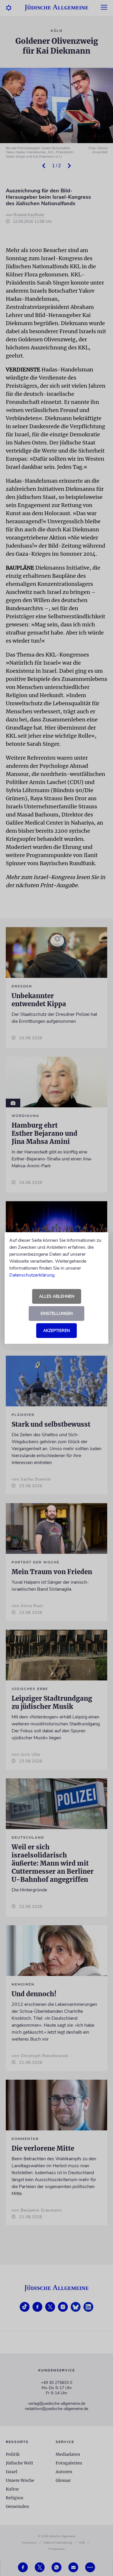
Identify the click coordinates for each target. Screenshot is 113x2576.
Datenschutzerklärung (32, 1275)
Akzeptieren (57, 1331)
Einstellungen (57, 1313)
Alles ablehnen (57, 1296)
